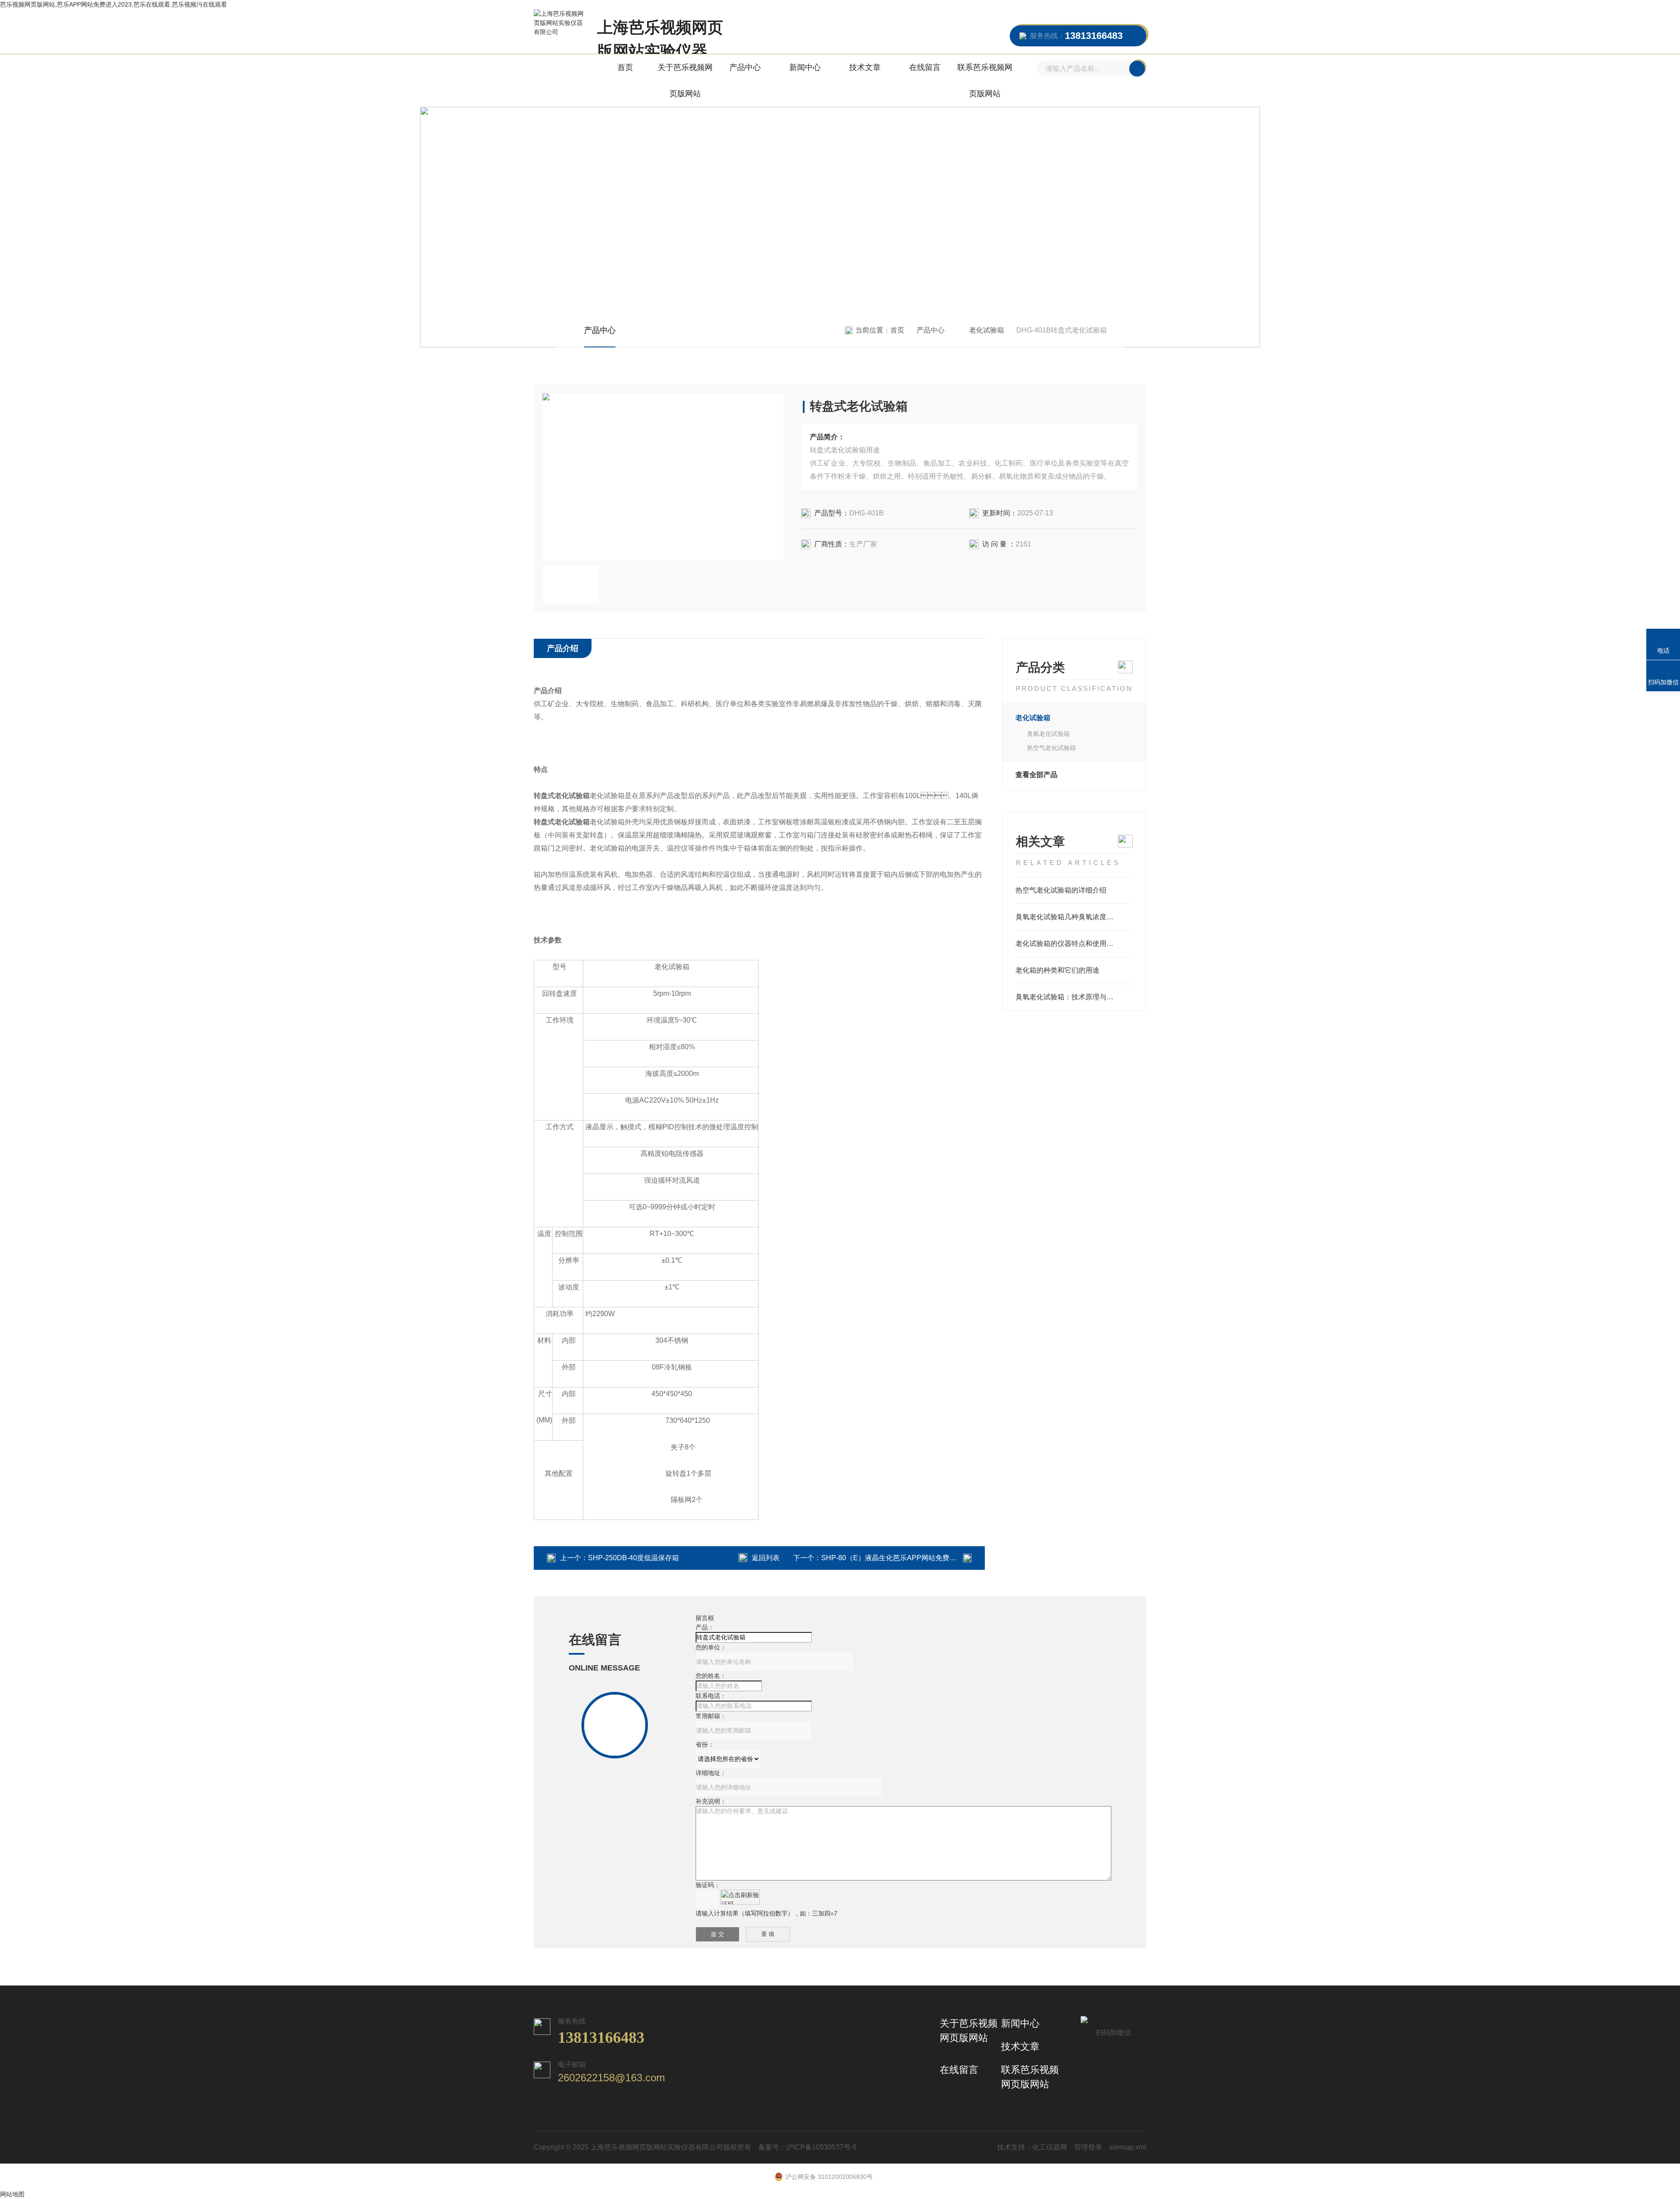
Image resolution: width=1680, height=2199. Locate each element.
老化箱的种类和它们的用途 (1057, 970)
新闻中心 (805, 67)
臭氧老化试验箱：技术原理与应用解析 (1074, 997)
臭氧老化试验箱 (1048, 734)
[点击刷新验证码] (740, 1897)
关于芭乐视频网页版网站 (685, 81)
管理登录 (1088, 2147)
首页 (625, 67)
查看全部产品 (1036, 775)
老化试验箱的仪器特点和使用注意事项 (1074, 944)
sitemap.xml (1128, 2147)
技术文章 (865, 67)
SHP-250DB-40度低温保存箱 (633, 1558)
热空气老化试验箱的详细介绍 (1061, 890)
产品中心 (745, 67)
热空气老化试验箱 (1051, 748)
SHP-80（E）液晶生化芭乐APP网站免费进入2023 (900, 1558)
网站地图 (12, 2194)
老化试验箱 (987, 330)
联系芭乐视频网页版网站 (985, 81)
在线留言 (925, 67)
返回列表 (766, 1558)
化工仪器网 (1050, 2147)
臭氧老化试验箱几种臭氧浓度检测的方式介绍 (1074, 917)
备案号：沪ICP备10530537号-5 (807, 2147)
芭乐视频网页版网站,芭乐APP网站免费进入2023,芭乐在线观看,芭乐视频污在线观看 (114, 4)
